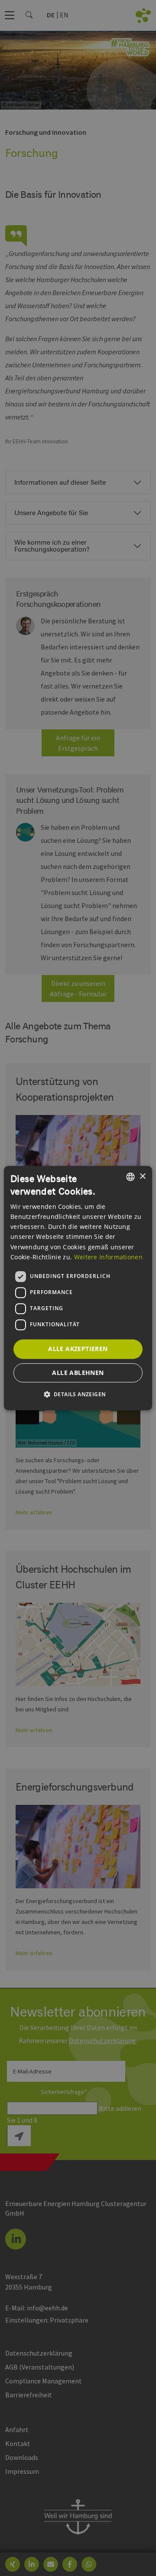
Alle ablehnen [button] (78, 1373)
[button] (78, 1394)
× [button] (142, 1177)
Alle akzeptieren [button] (78, 1349)
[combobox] (130, 1177)
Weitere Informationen (108, 1257)
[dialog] (78, 1288)
